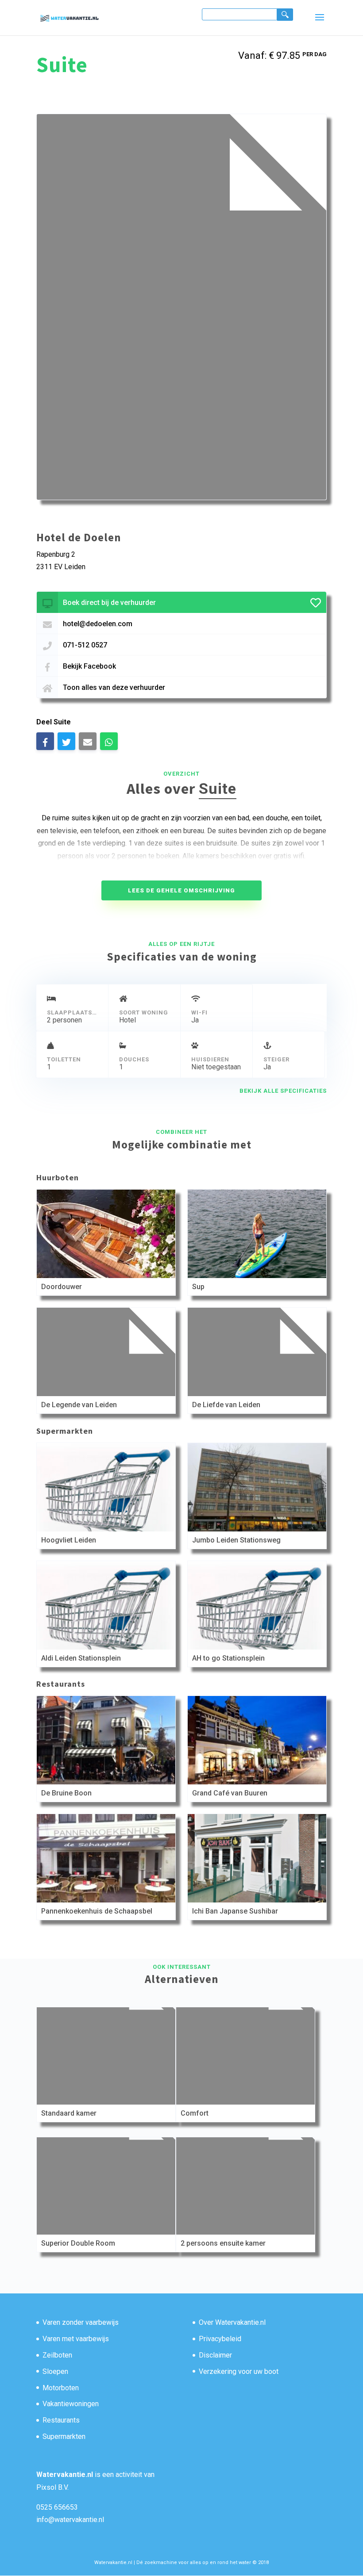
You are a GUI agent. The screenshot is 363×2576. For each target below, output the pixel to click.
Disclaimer (215, 2355)
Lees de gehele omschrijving (181, 890)
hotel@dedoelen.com (98, 624)
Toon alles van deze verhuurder (114, 687)
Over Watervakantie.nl (232, 2322)
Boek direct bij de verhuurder (109, 603)
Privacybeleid (220, 2339)
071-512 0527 (85, 645)
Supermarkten (64, 2436)
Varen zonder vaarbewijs (81, 2322)
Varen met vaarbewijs (76, 2339)
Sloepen (55, 2371)
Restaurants (61, 2420)
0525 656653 (57, 2507)
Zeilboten (57, 2355)
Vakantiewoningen (71, 2404)
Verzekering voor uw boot (239, 2371)
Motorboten (61, 2388)
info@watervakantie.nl (70, 2520)
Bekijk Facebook (89, 666)
